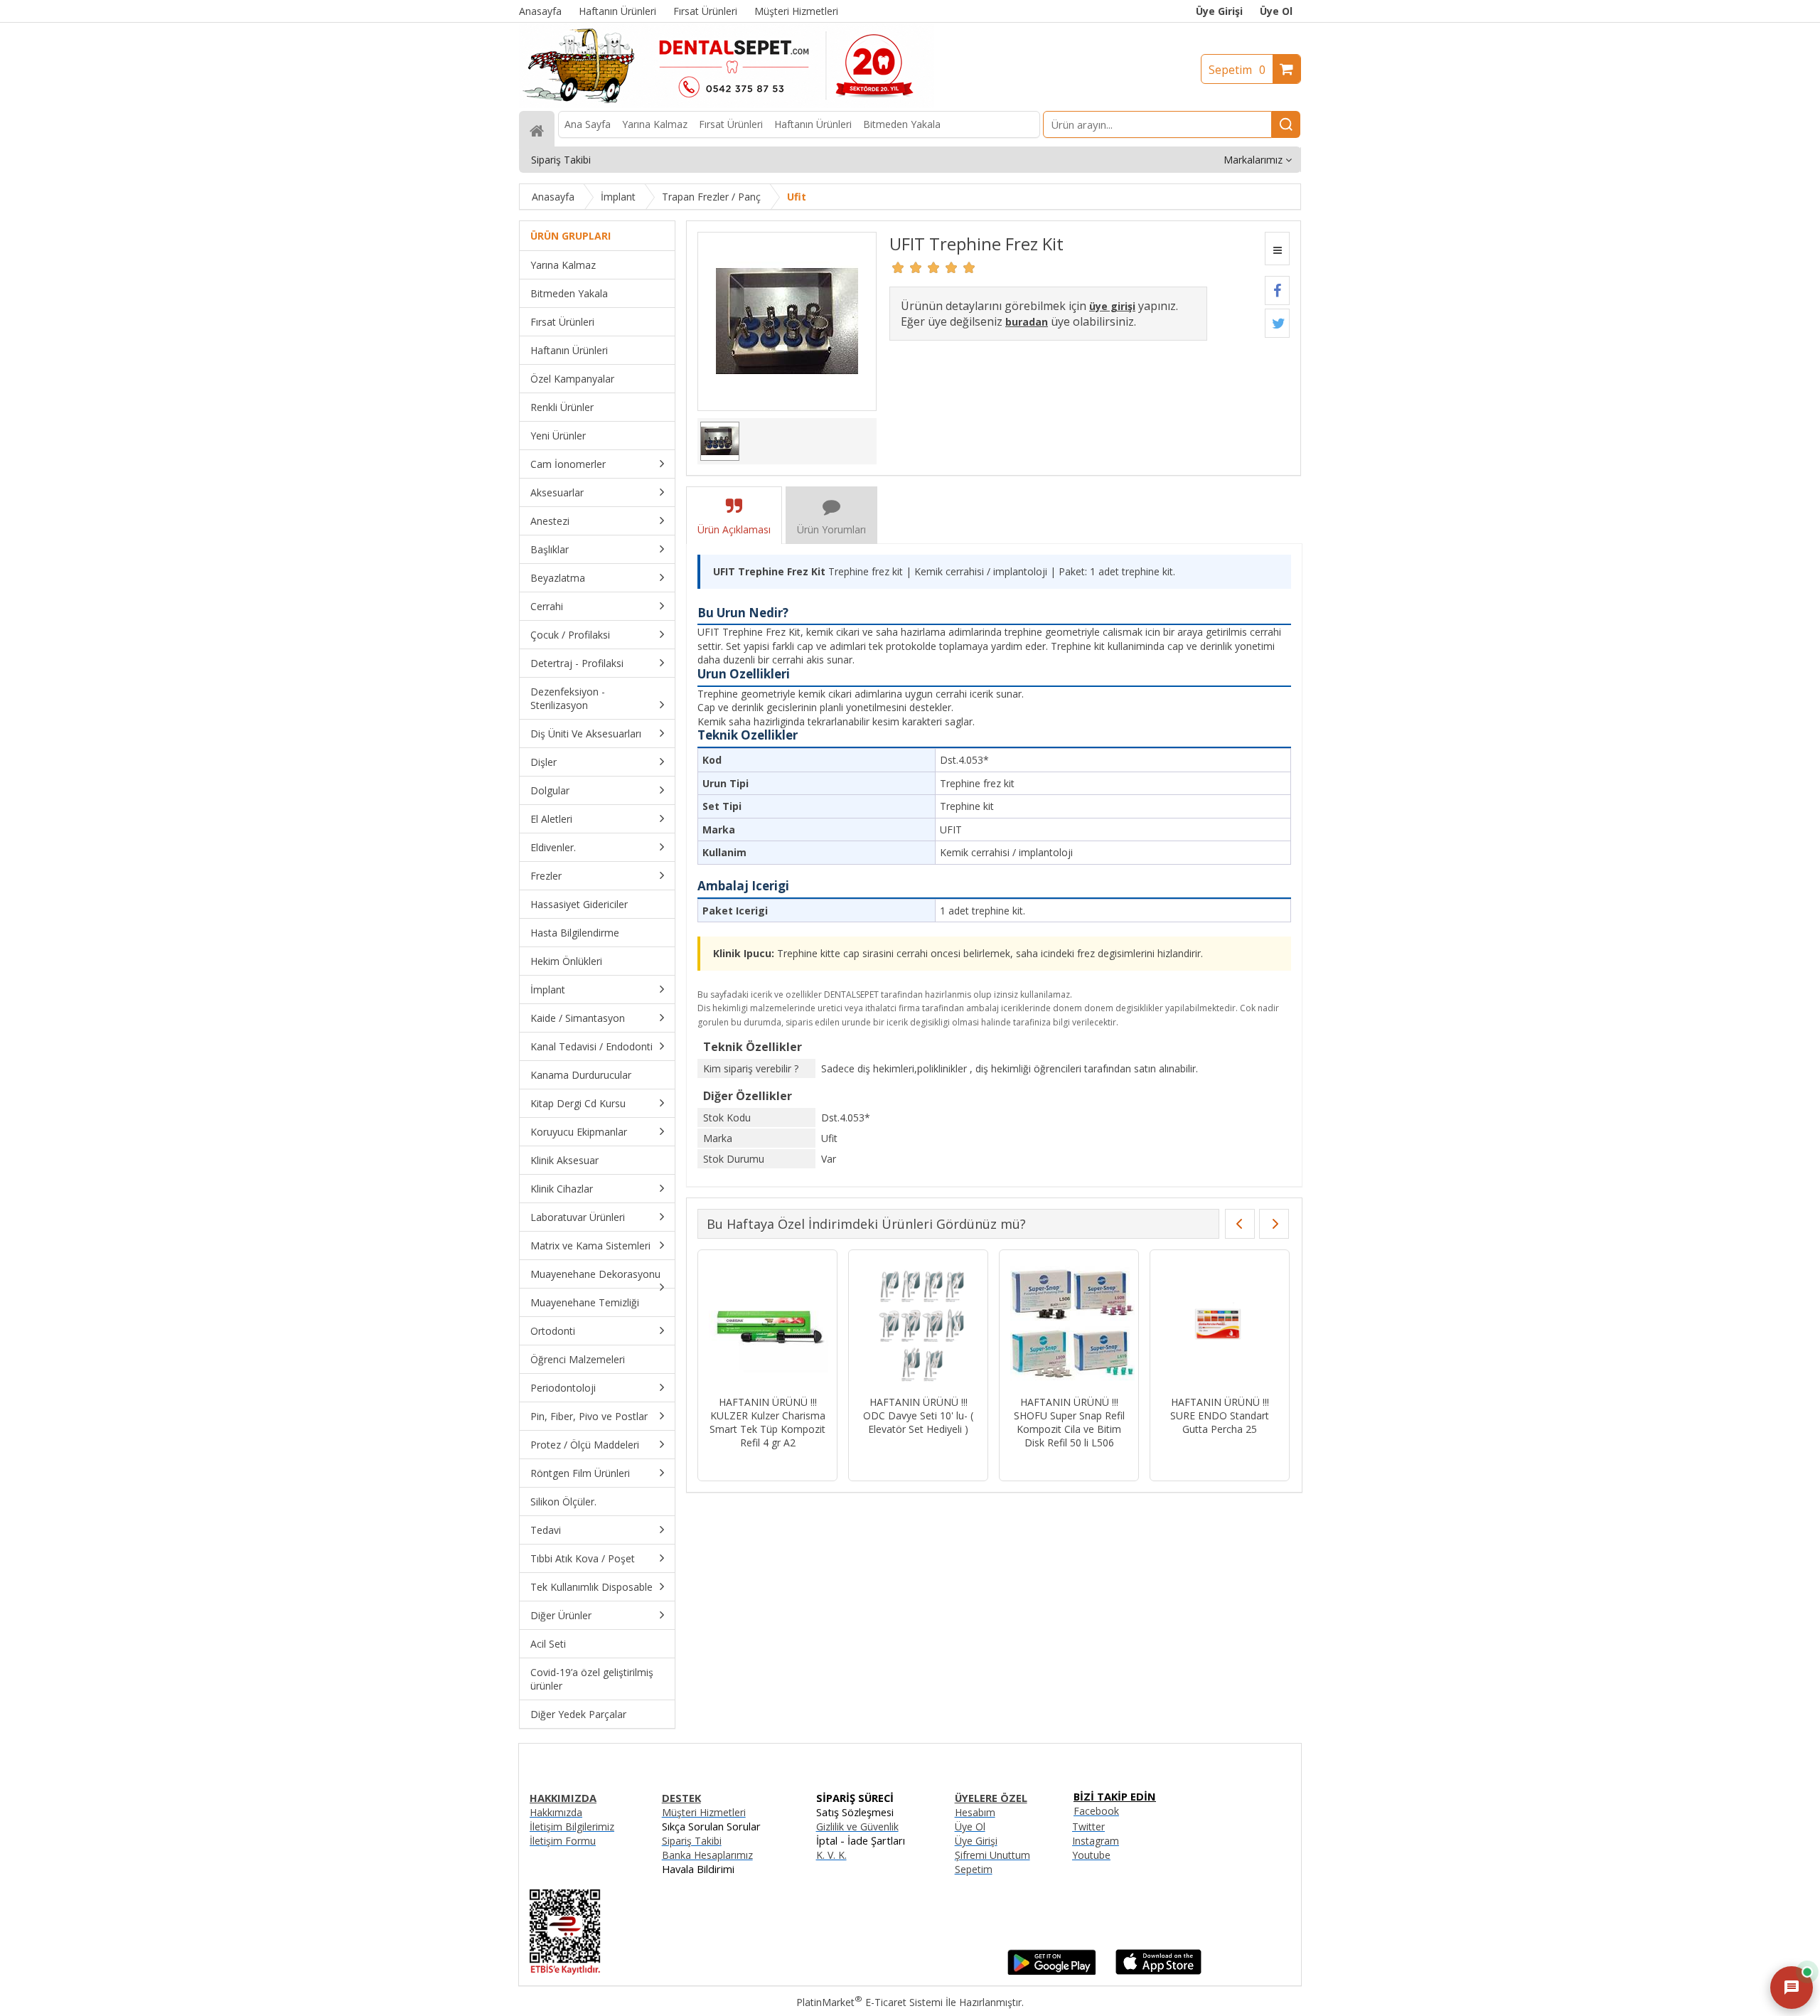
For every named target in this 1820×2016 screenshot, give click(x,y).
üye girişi (1112, 306)
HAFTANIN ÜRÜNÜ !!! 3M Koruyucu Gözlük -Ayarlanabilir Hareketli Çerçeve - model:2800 (767, 1422)
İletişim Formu (563, 1841)
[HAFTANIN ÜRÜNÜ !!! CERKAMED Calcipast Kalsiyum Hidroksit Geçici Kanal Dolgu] (918, 1324)
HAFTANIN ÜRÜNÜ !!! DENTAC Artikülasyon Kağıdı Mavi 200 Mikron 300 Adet (1069, 1422)
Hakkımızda (556, 1812)
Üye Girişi (1219, 11)
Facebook (1096, 1811)
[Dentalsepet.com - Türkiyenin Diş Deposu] (727, 104)
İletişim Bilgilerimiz (572, 1826)
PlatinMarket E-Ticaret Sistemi (869, 2002)
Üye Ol (1276, 11)
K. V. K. (831, 1855)
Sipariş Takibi (692, 1841)
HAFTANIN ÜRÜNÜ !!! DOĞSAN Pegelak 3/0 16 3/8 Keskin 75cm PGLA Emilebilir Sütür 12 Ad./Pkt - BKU (1220, 1429)
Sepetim (1237, 70)
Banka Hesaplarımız (707, 1855)
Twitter (1088, 1826)
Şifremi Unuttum (992, 1855)
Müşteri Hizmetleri (704, 1812)
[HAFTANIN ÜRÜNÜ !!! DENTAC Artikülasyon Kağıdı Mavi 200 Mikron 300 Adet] (1069, 1324)
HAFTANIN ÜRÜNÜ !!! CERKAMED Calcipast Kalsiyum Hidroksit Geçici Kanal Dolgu (918, 1422)
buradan (1027, 322)
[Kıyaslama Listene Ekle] (1277, 249)
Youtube (1091, 1855)
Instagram (1096, 1841)
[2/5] (907, 267)
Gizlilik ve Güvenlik (857, 1826)
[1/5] (898, 267)
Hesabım (975, 1812)
